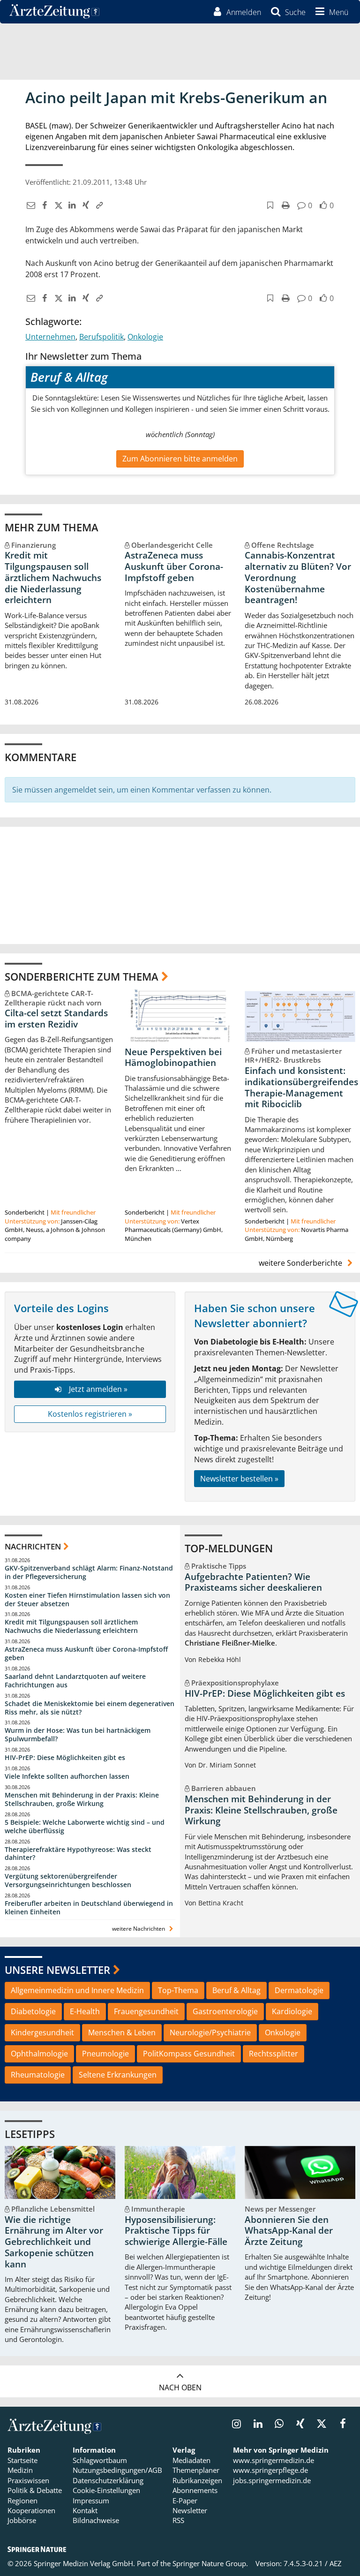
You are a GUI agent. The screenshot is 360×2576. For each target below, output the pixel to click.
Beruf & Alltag (236, 1990)
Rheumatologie (38, 2075)
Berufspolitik (101, 337)
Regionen (22, 2500)
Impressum (91, 2500)
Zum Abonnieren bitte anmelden (180, 459)
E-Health (85, 2011)
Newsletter (190, 2510)
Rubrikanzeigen (197, 2480)
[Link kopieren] (98, 205)
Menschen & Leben (122, 2032)
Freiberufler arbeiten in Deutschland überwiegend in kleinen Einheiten (89, 1907)
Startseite (22, 2460)
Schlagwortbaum (100, 2460)
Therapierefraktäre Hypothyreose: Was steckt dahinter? (78, 1854)
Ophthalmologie (39, 2054)
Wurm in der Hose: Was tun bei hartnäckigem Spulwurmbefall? (78, 1734)
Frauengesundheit (146, 2011)
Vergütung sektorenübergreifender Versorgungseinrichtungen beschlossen (68, 1880)
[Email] (30, 205)
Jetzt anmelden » (98, 1389)
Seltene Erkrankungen (118, 2075)
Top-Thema (178, 1990)
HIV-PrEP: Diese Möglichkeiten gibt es (65, 1757)
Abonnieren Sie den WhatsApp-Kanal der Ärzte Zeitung (289, 2231)
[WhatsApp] (279, 2425)
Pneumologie (105, 2054)
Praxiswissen (28, 2480)
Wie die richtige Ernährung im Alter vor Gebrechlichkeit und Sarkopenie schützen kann (54, 2242)
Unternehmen (50, 337)
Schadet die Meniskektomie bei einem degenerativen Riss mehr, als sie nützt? (90, 1708)
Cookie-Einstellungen (106, 2490)
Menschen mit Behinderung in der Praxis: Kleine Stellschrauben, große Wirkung (82, 1799)
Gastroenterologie (225, 2011)
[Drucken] (284, 205)
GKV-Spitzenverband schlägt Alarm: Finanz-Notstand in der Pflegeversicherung (89, 1572)
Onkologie (145, 337)
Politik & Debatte (35, 2490)
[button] (330, 12)
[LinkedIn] (71, 205)
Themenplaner (196, 2470)
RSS (178, 2520)
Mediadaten (191, 2460)
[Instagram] (236, 2425)
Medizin (20, 2470)
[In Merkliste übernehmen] (269, 205)
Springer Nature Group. (210, 2563)
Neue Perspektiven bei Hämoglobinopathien (173, 1058)
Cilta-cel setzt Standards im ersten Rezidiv (56, 1019)
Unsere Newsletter (57, 1970)
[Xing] (85, 205)
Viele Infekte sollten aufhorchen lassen (67, 1776)
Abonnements (195, 2490)
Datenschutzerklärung (108, 2480)
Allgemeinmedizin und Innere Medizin (77, 1990)
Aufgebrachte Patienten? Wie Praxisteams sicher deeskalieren (253, 1582)
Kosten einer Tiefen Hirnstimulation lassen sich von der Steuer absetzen (87, 1599)
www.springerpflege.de (270, 2470)
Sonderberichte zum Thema (82, 976)
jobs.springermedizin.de (272, 2480)
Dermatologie (299, 1990)
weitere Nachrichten (139, 1929)
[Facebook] (43, 205)
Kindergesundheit (42, 2032)
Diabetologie (33, 2011)
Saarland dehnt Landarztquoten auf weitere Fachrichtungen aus (75, 1681)
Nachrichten (33, 1546)
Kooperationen (31, 2510)
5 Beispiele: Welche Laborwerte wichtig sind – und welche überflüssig (85, 1826)
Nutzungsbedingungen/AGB (117, 2470)
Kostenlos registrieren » (90, 1414)
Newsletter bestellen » (239, 1479)
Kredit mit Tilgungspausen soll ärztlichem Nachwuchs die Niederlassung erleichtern (53, 578)
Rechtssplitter (274, 2054)
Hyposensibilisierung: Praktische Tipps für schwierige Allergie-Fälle (176, 2231)
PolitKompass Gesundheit (189, 2054)
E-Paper (185, 2500)
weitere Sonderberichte (301, 1263)
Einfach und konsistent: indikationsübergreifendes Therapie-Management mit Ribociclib (301, 1087)
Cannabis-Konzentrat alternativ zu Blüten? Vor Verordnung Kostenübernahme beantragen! (298, 578)
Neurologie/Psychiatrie (210, 2032)
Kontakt (85, 2510)
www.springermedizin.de (274, 2460)
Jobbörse (22, 2520)
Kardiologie (292, 2011)
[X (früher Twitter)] (57, 205)
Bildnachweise (96, 2520)
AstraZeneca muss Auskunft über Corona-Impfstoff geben (174, 567)
